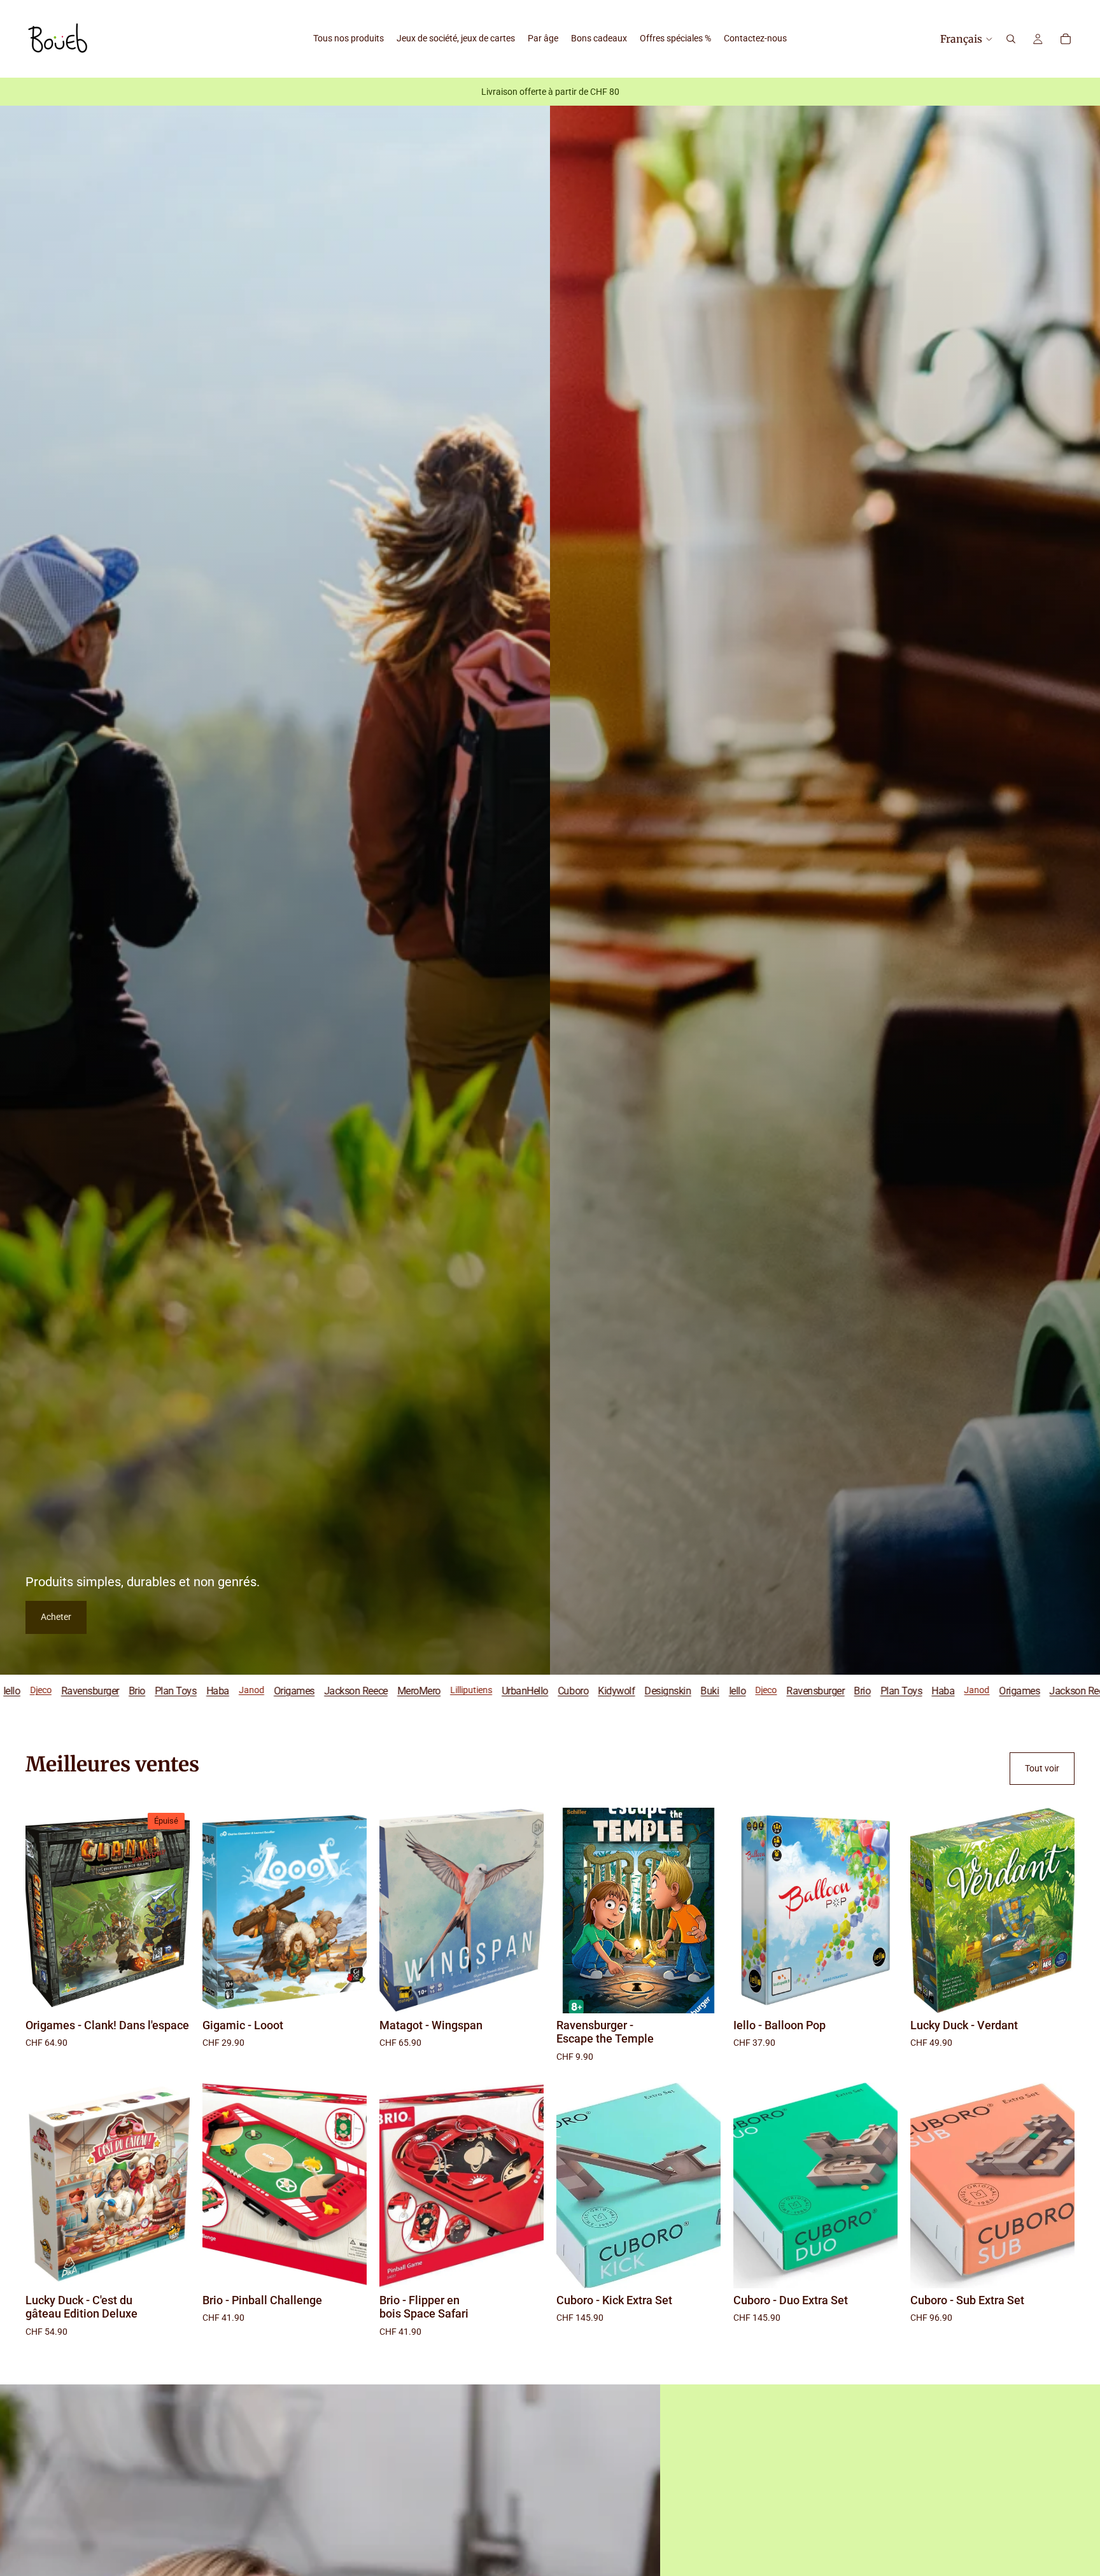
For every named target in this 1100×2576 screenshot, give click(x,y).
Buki (452, 1690)
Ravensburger (557, 1690)
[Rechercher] (1011, 39)
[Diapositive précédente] (222, 1910)
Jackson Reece (98, 1690)
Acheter (56, 1617)
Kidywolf (358, 1690)
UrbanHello (267, 1690)
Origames (36, 1690)
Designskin (410, 1690)
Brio (605, 1690)
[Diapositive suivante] (348, 1910)
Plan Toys (644, 1690)
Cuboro (315, 1690)
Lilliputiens (213, 1690)
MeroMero (161, 1690)
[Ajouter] (347, 1994)
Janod (719, 1690)
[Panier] (1066, 39)
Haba (685, 1690)
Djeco (508, 1690)
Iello (480, 1690)
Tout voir (1042, 1768)
